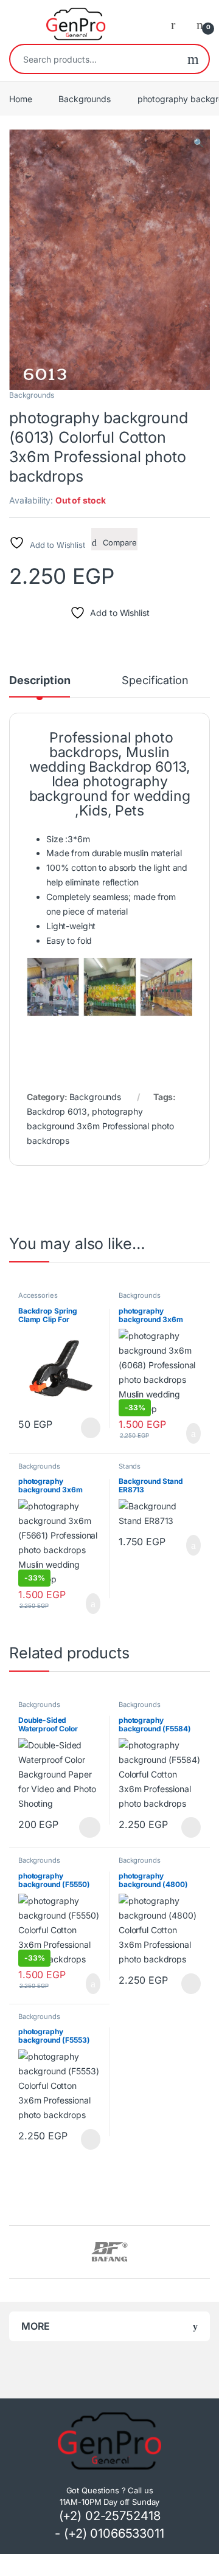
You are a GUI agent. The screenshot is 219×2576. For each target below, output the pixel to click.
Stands (130, 1466)
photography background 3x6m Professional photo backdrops (100, 1126)
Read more (90, 1428)
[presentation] (207, 2253)
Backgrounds (84, 99)
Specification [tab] (155, 681)
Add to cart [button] (192, 1433)
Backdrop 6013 (57, 1111)
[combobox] (94, 59)
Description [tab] (40, 681)
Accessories (38, 1295)
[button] (199, 143)
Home (20, 99)
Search (193, 59)
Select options (86, 1827)
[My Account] (178, 24)
